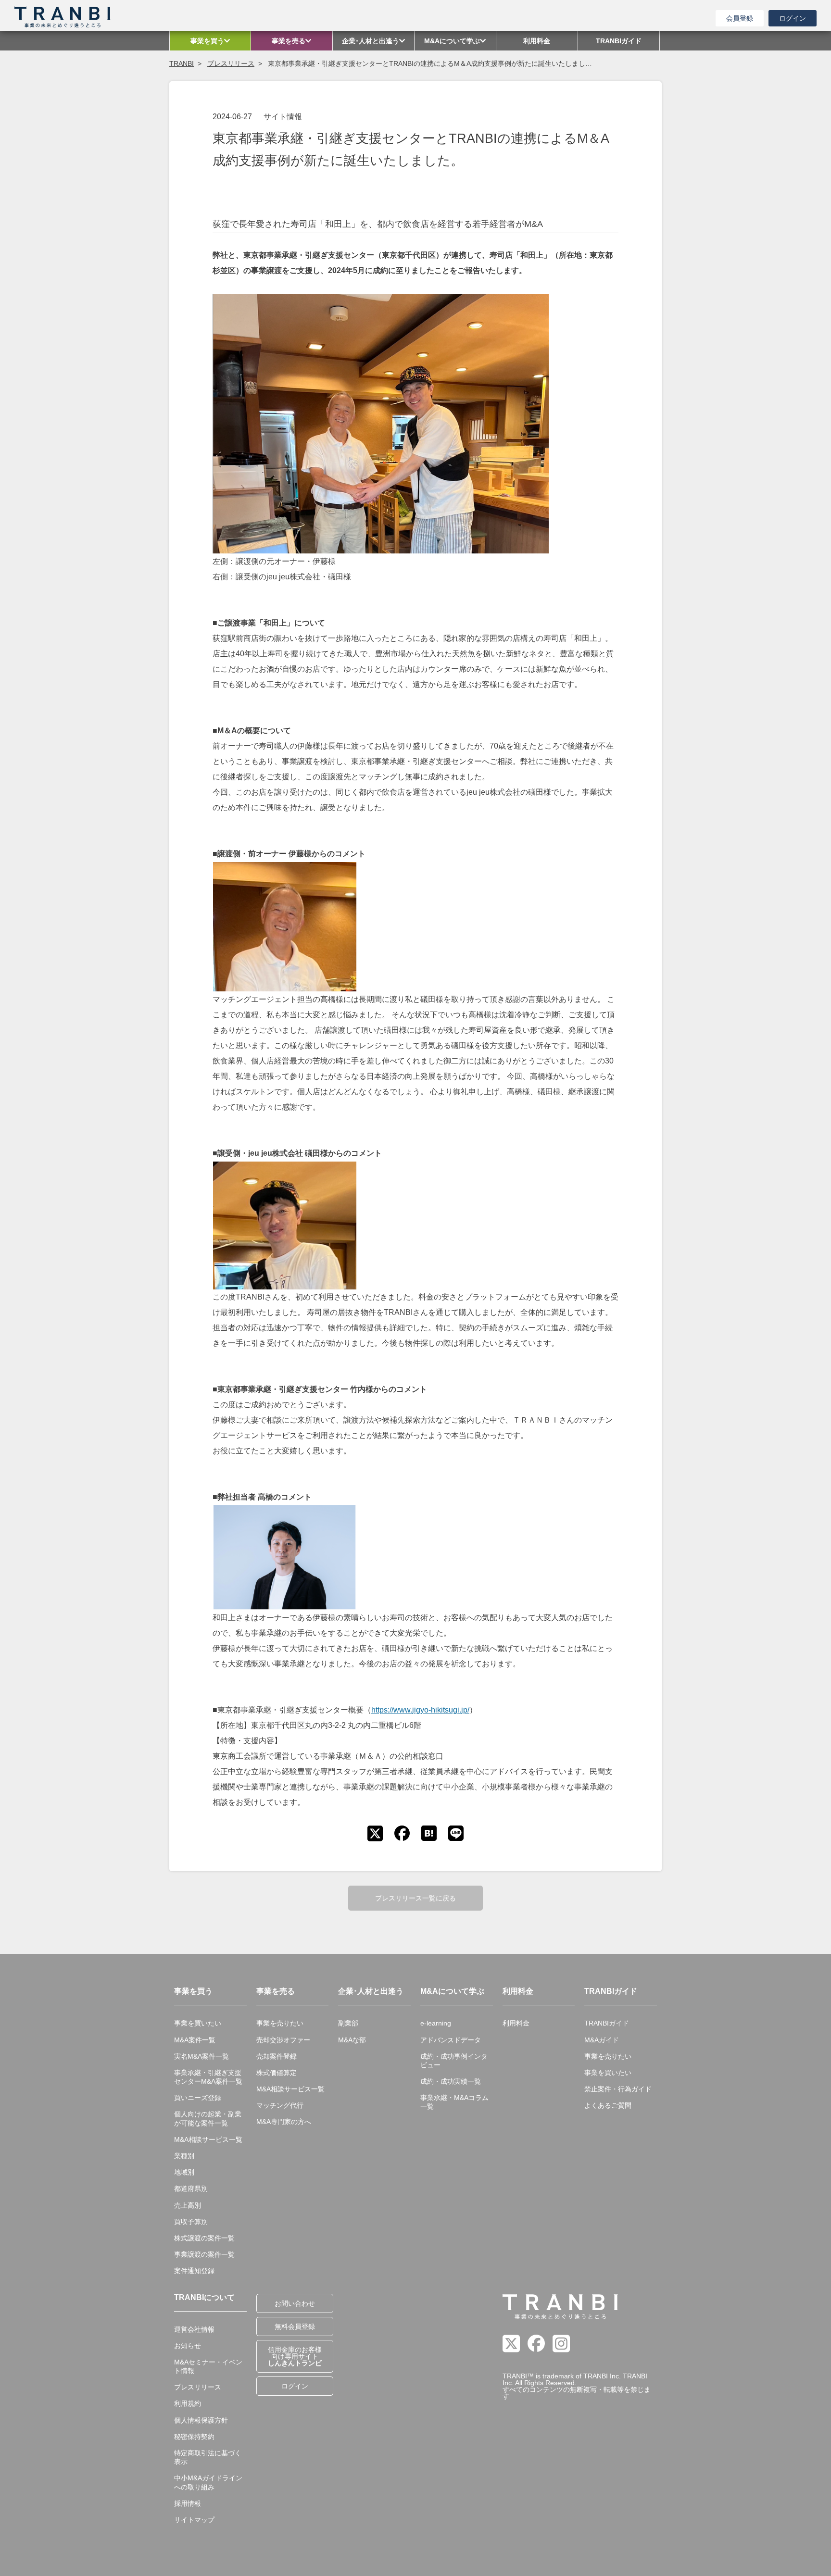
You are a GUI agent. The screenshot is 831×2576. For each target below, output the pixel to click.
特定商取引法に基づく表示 (208, 2457)
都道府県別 (191, 2188)
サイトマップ (194, 2520)
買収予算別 (191, 2222)
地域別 (184, 2172)
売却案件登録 (277, 2056)
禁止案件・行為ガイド (618, 2089)
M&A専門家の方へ (284, 2122)
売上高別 (188, 2205)
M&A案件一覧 (195, 2040)
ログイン (793, 18)
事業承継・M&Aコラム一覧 (454, 2102)
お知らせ (188, 2346)
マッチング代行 (280, 2105)
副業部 (348, 2023)
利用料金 (516, 2023)
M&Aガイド (602, 2040)
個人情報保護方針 (201, 2420)
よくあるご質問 (608, 2105)
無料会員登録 (295, 2326)
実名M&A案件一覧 (201, 2056)
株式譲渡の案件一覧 (204, 2238)
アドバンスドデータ (451, 2040)
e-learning (436, 2023)
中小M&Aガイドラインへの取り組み (208, 2482)
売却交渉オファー (283, 2040)
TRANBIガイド (607, 2023)
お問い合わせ (295, 2303)
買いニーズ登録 (198, 2098)
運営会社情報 (194, 2329)
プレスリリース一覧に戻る (415, 1898)
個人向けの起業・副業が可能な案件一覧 (208, 2118)
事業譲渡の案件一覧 (204, 2254)
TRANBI (182, 63)
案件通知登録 (194, 2271)
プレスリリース (231, 63)
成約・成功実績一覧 (451, 2081)
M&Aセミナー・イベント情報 (208, 2366)
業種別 (184, 2156)
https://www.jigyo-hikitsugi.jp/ (420, 1710)
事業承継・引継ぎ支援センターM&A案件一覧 (208, 2077)
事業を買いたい (198, 2023)
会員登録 (740, 18)
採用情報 (188, 2503)
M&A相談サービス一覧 (208, 2139)
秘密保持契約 (194, 2437)
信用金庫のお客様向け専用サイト (295, 2356)
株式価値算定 (277, 2073)
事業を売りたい (280, 2023)
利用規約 (188, 2403)
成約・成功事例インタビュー (454, 2061)
